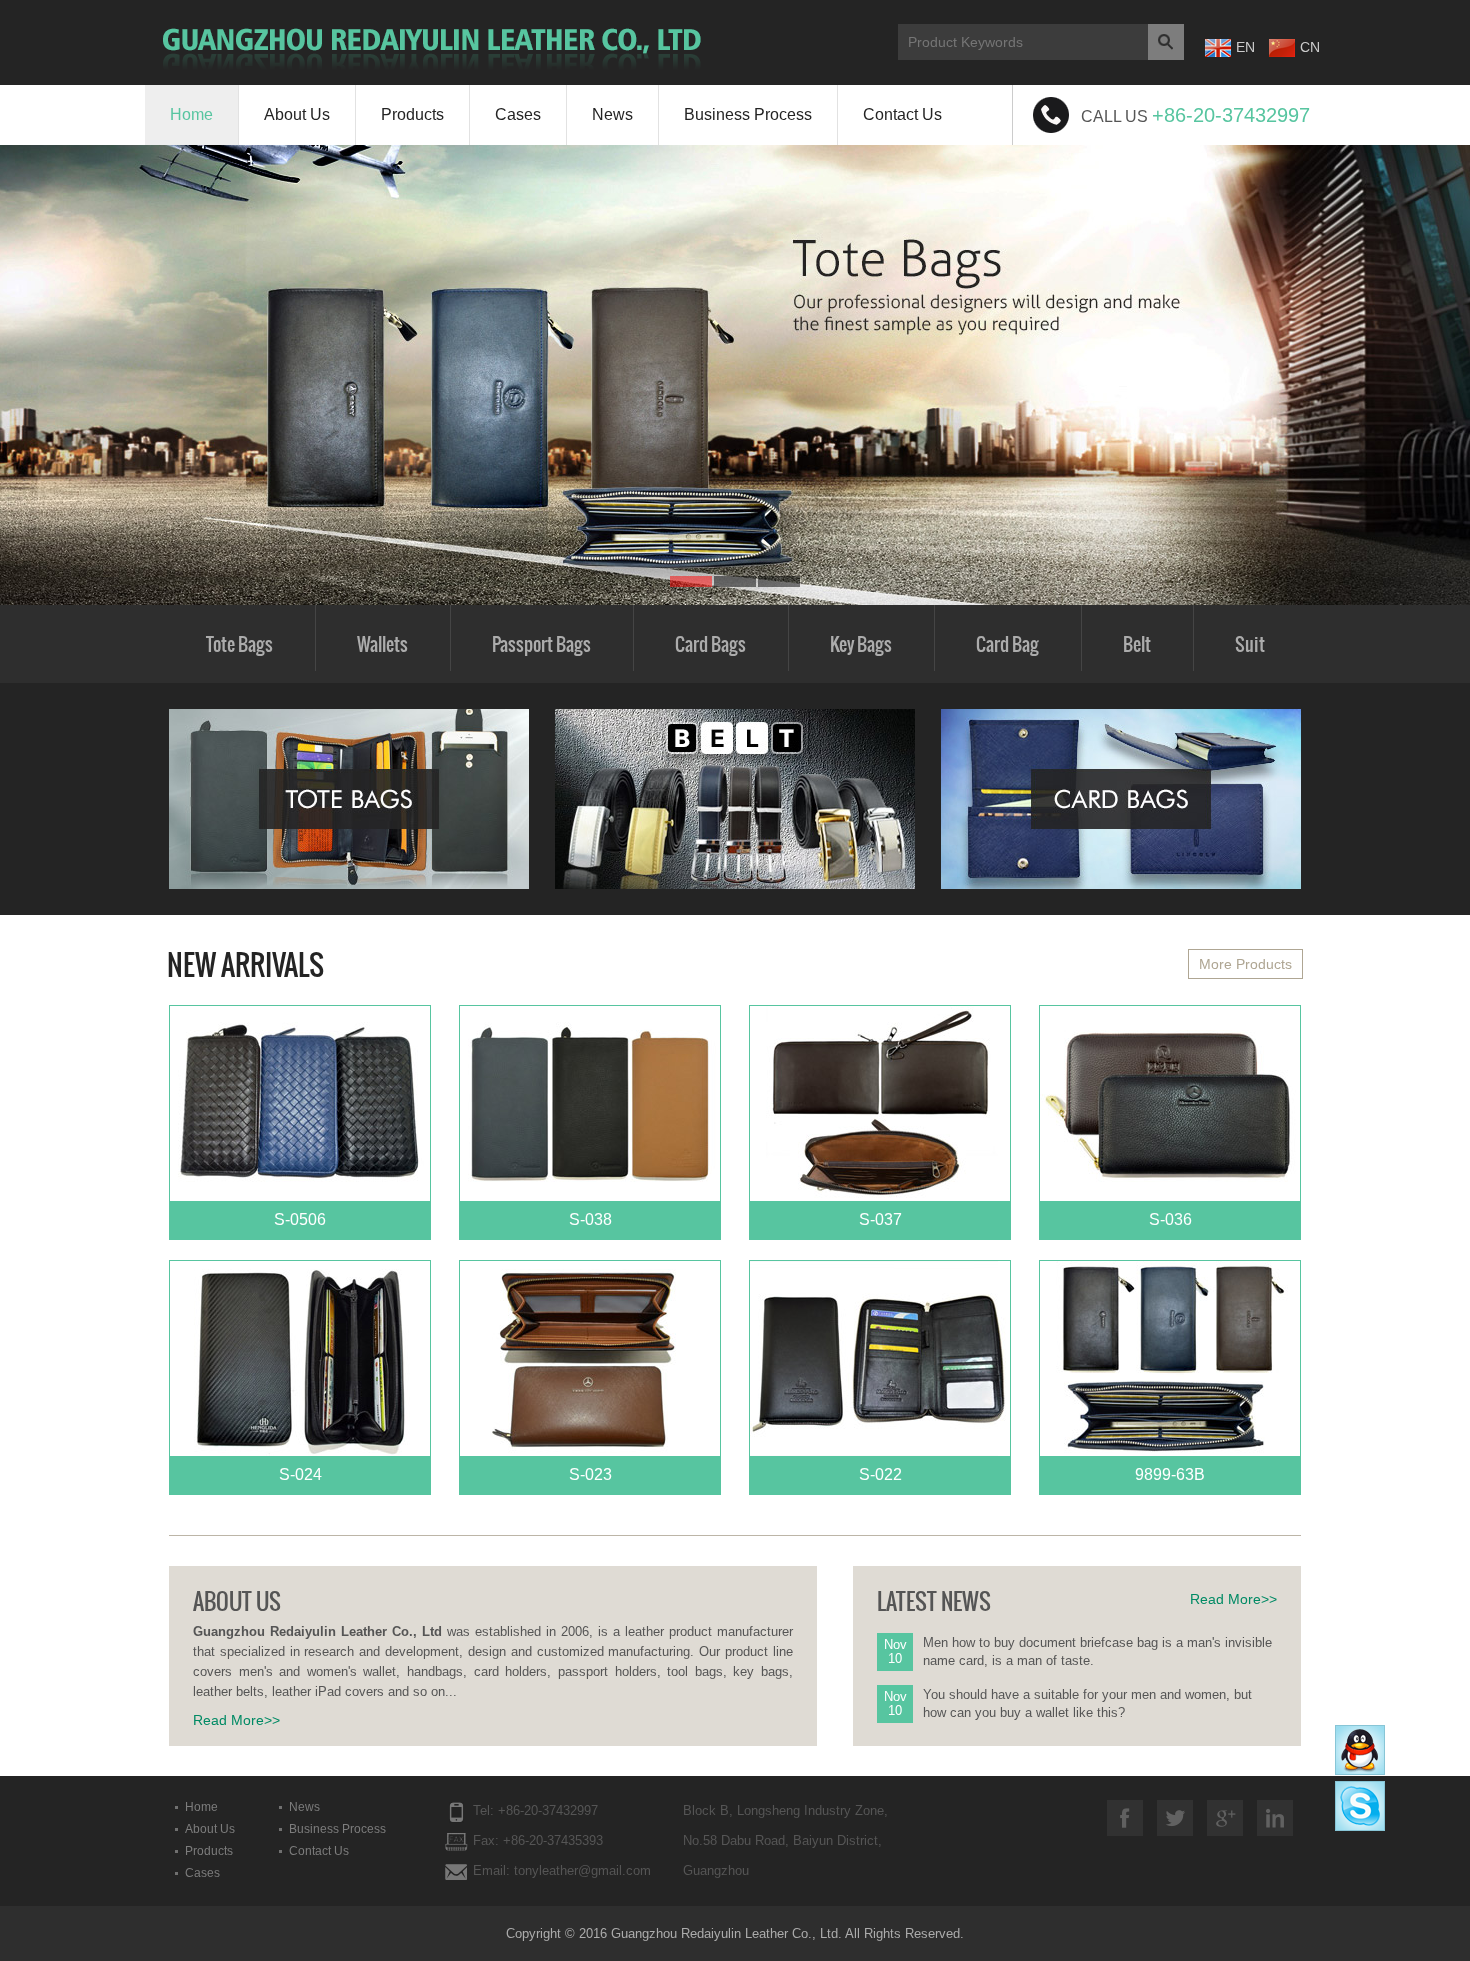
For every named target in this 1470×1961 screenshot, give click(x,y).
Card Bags (710, 644)
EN (1245, 47)
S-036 (1170, 1219)
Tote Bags (239, 644)
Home (191, 114)
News (612, 114)
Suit (1250, 644)
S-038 (590, 1219)
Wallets (382, 644)
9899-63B (1170, 1474)
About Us (297, 114)
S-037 (880, 1219)
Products (412, 114)
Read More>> (236, 1720)
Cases (518, 114)
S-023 (590, 1474)
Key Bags (861, 644)
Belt (1137, 644)
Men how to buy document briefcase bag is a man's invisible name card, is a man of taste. (1097, 1651)
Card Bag (1007, 644)
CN (1310, 47)
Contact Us (902, 114)
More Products (1245, 964)
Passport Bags (541, 644)
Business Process (748, 114)
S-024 (300, 1474)
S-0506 (300, 1219)
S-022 (880, 1474)
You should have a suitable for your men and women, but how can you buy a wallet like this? (1087, 1703)
